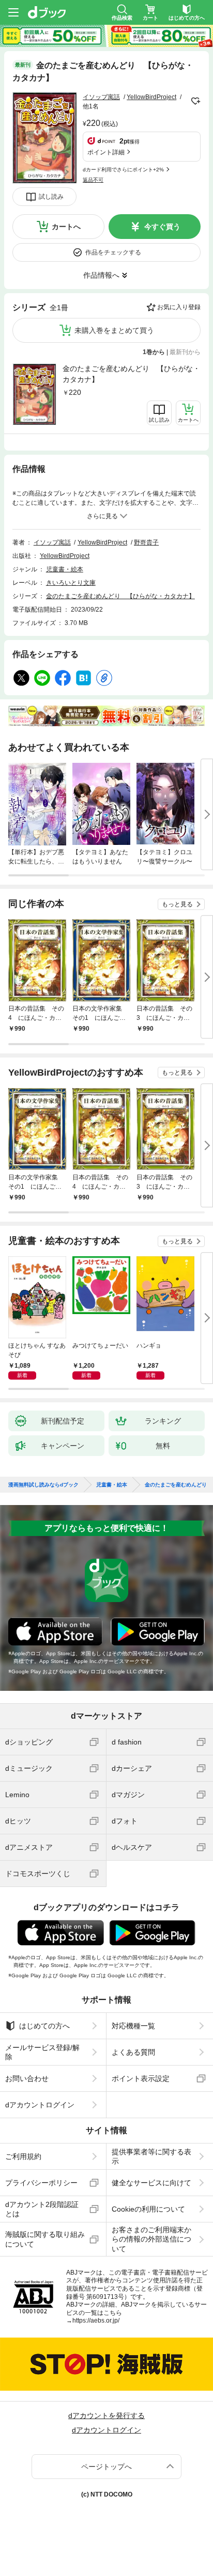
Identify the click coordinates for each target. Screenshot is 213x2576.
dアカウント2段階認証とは (42, 2209)
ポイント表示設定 (141, 2078)
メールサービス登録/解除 (42, 2052)
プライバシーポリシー (41, 2183)
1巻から (154, 352)
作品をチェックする (113, 252)
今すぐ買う (162, 227)
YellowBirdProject (151, 97)
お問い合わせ (27, 2078)
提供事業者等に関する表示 (151, 2156)
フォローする (195, 101)
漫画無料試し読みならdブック (43, 1485)
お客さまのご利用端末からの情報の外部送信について (151, 2239)
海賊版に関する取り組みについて (45, 2239)
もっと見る (177, 904)
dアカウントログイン (40, 2105)
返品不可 (93, 180)
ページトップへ (106, 2467)
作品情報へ (101, 275)
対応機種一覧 (133, 2026)
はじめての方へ (44, 2026)
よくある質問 (133, 2052)
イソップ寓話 (101, 97)
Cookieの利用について (148, 2209)
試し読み (51, 197)
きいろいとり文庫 (71, 583)
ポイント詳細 (106, 152)
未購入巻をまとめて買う (114, 330)
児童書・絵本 (65, 569)
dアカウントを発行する (106, 2415)
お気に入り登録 (179, 307)
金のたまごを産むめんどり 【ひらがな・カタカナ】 (131, 374)
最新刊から (185, 352)
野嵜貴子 (146, 542)
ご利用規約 (23, 2156)
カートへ (66, 227)
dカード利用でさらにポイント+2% (123, 170)
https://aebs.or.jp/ (96, 2321)
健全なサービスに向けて (151, 2183)
